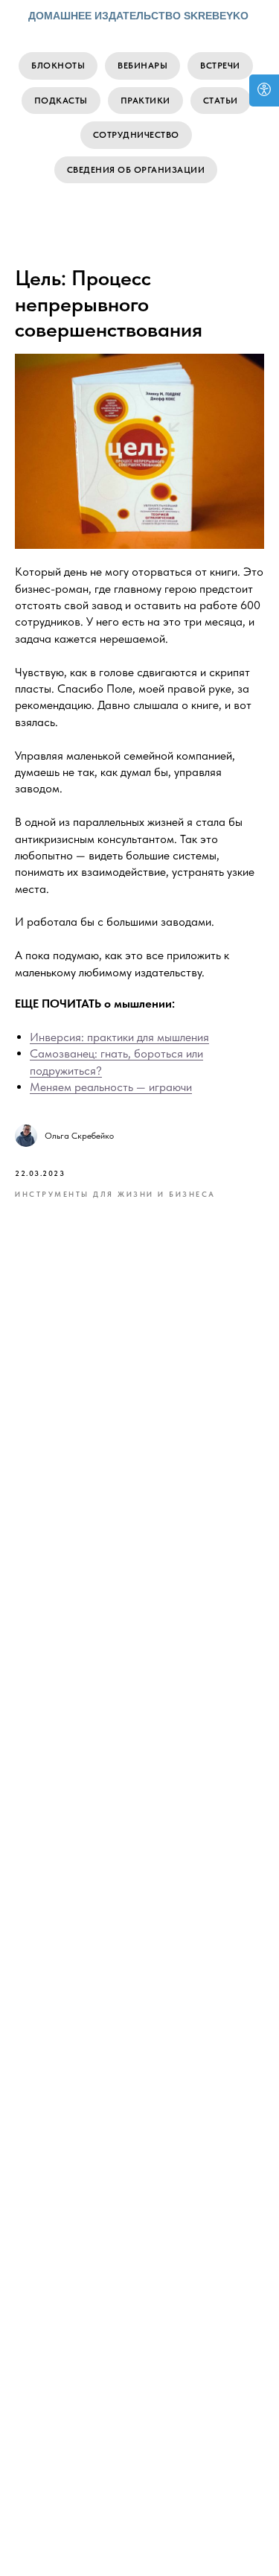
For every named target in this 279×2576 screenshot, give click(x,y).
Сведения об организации (136, 170)
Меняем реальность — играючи (111, 1087)
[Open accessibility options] (264, 90)
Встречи (220, 66)
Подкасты (61, 101)
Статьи (221, 101)
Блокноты (58, 66)
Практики (145, 101)
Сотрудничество (136, 135)
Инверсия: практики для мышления (119, 1037)
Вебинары (142, 66)
